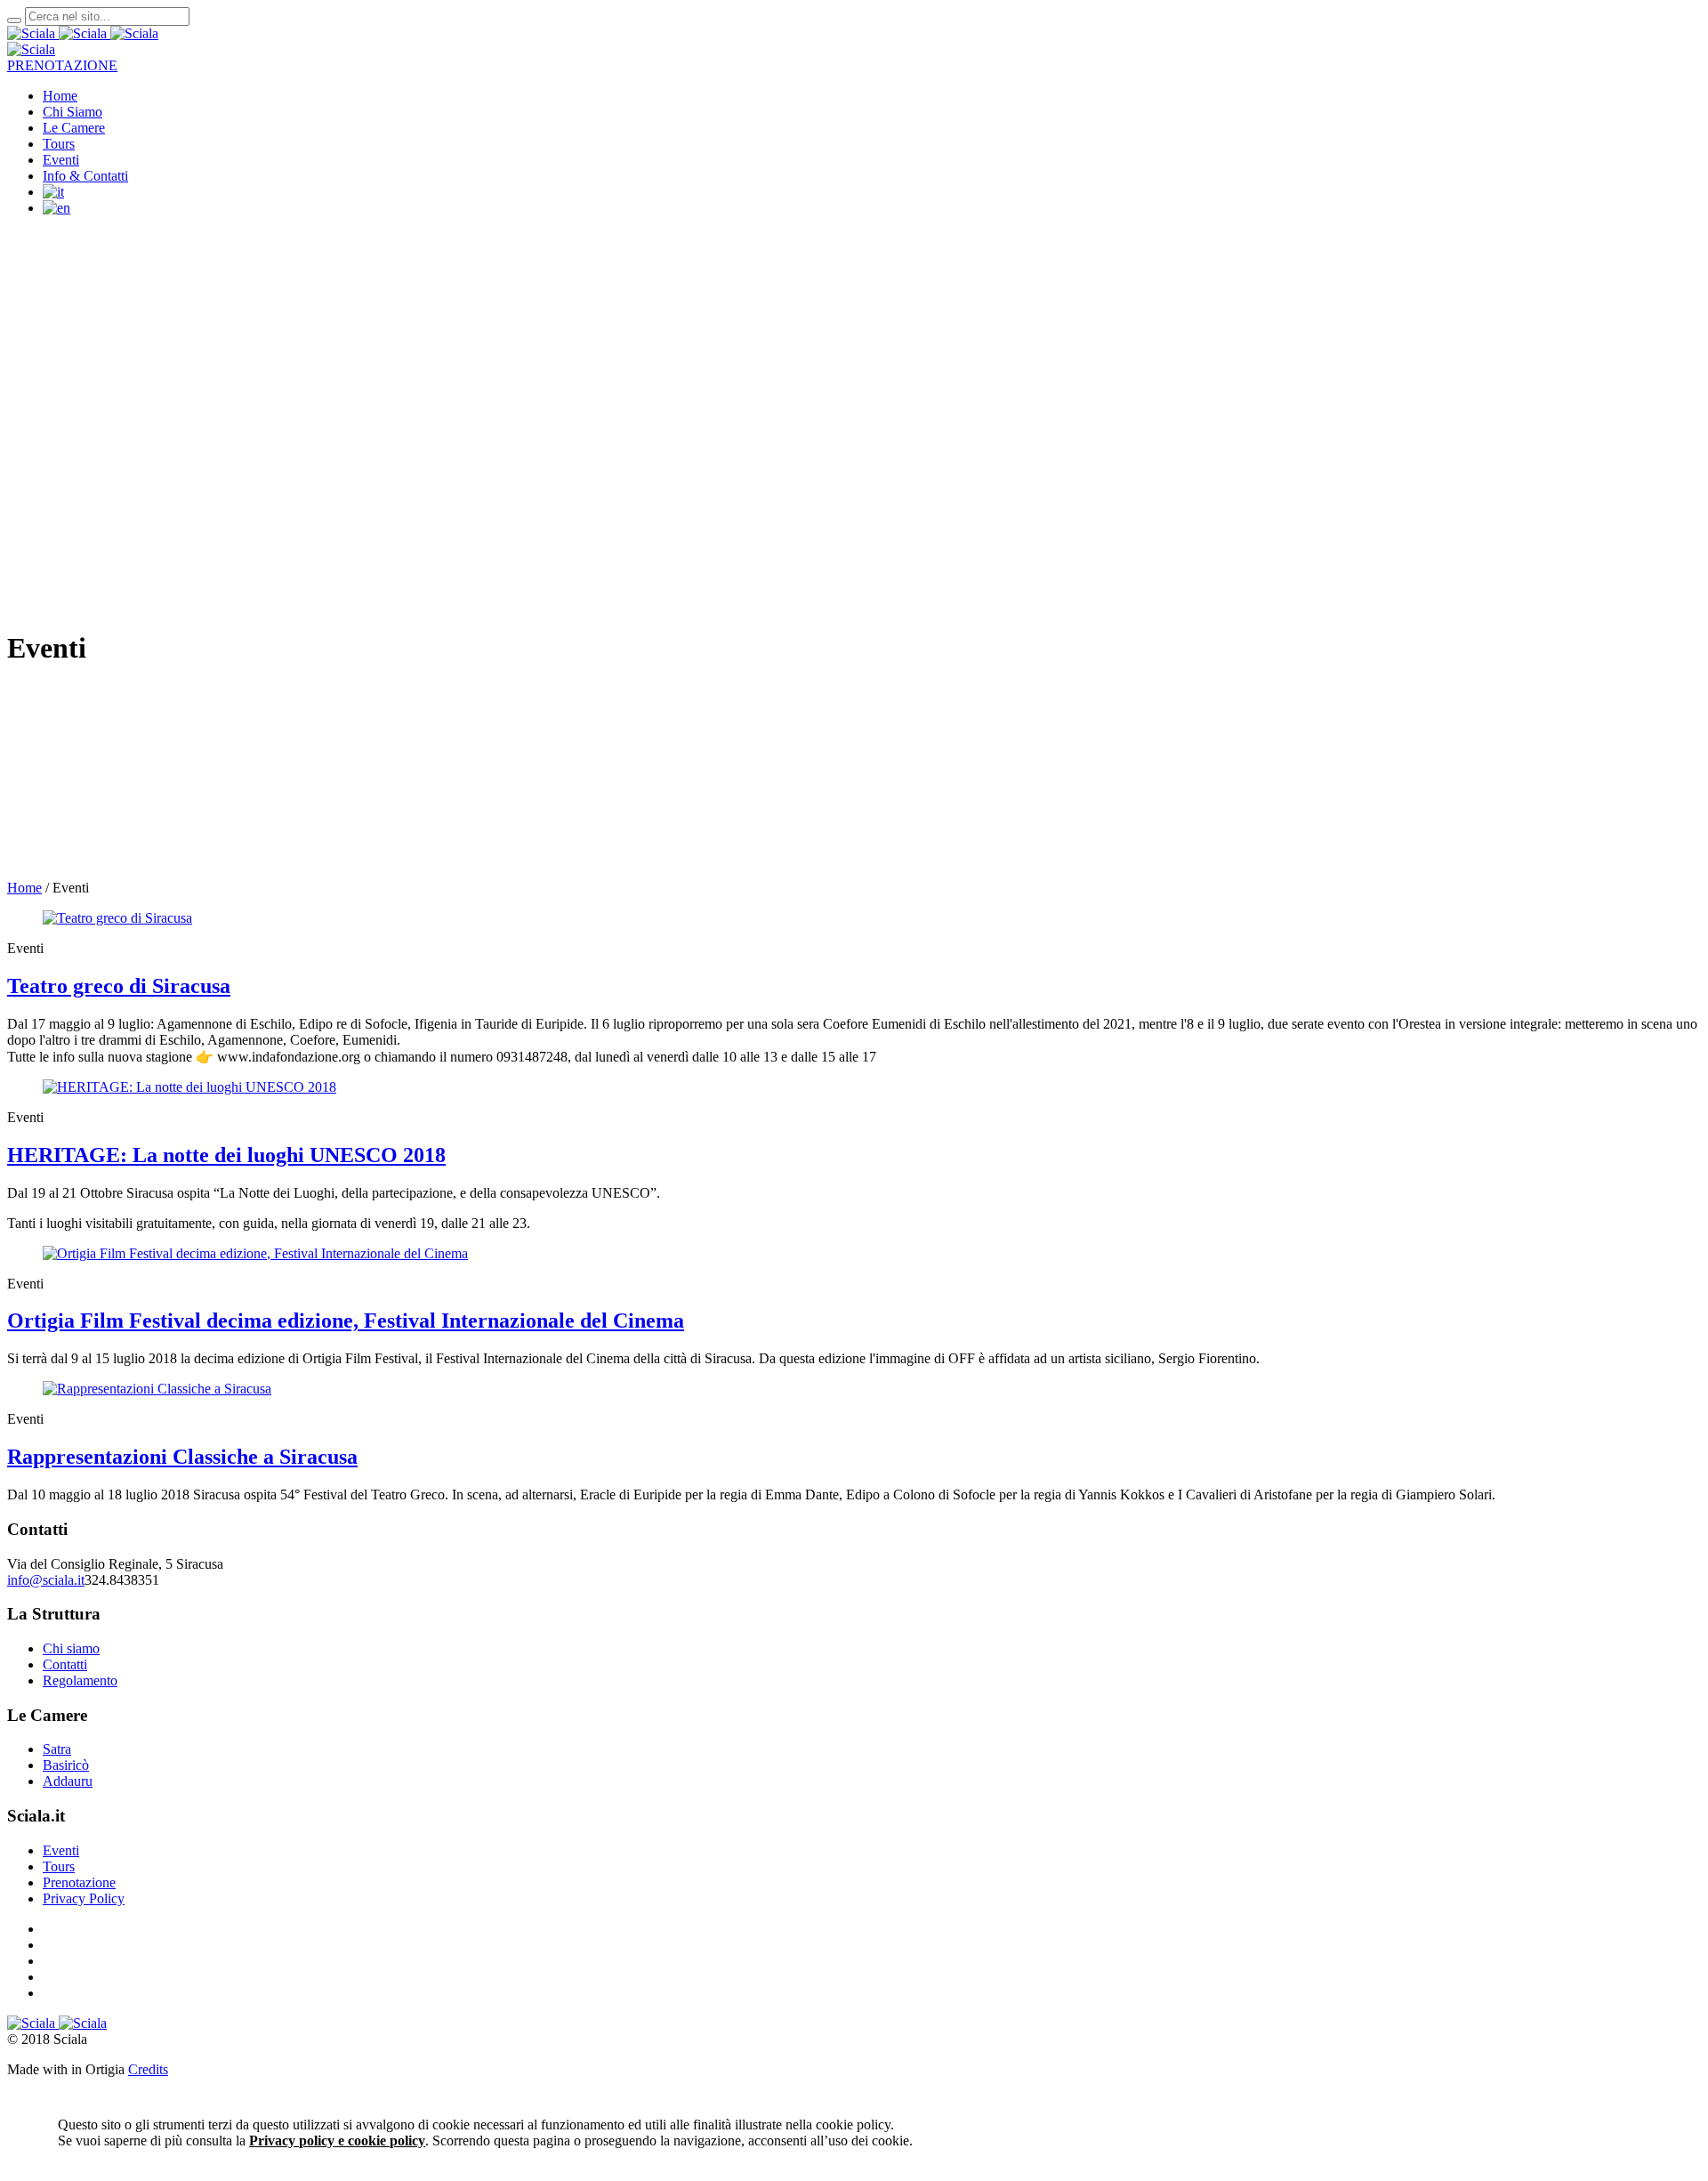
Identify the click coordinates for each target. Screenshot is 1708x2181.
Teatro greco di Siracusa (119, 986)
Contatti (65, 1664)
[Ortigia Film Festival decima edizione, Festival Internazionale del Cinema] (255, 1253)
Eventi (61, 1850)
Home (24, 888)
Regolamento (80, 1680)
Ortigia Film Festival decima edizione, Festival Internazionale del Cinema (346, 1321)
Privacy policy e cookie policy (337, 2141)
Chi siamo (71, 1648)
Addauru (68, 1781)
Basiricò (66, 1765)
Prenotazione (79, 1882)
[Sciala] (59, 33)
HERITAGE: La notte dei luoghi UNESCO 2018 (226, 1155)
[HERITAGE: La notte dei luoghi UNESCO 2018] (189, 1087)
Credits (148, 2069)
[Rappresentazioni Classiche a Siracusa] (157, 1389)
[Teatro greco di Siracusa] (117, 918)
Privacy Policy (84, 1898)
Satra (57, 1749)
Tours (59, 1866)
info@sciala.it (46, 1580)
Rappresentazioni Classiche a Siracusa (182, 1457)
